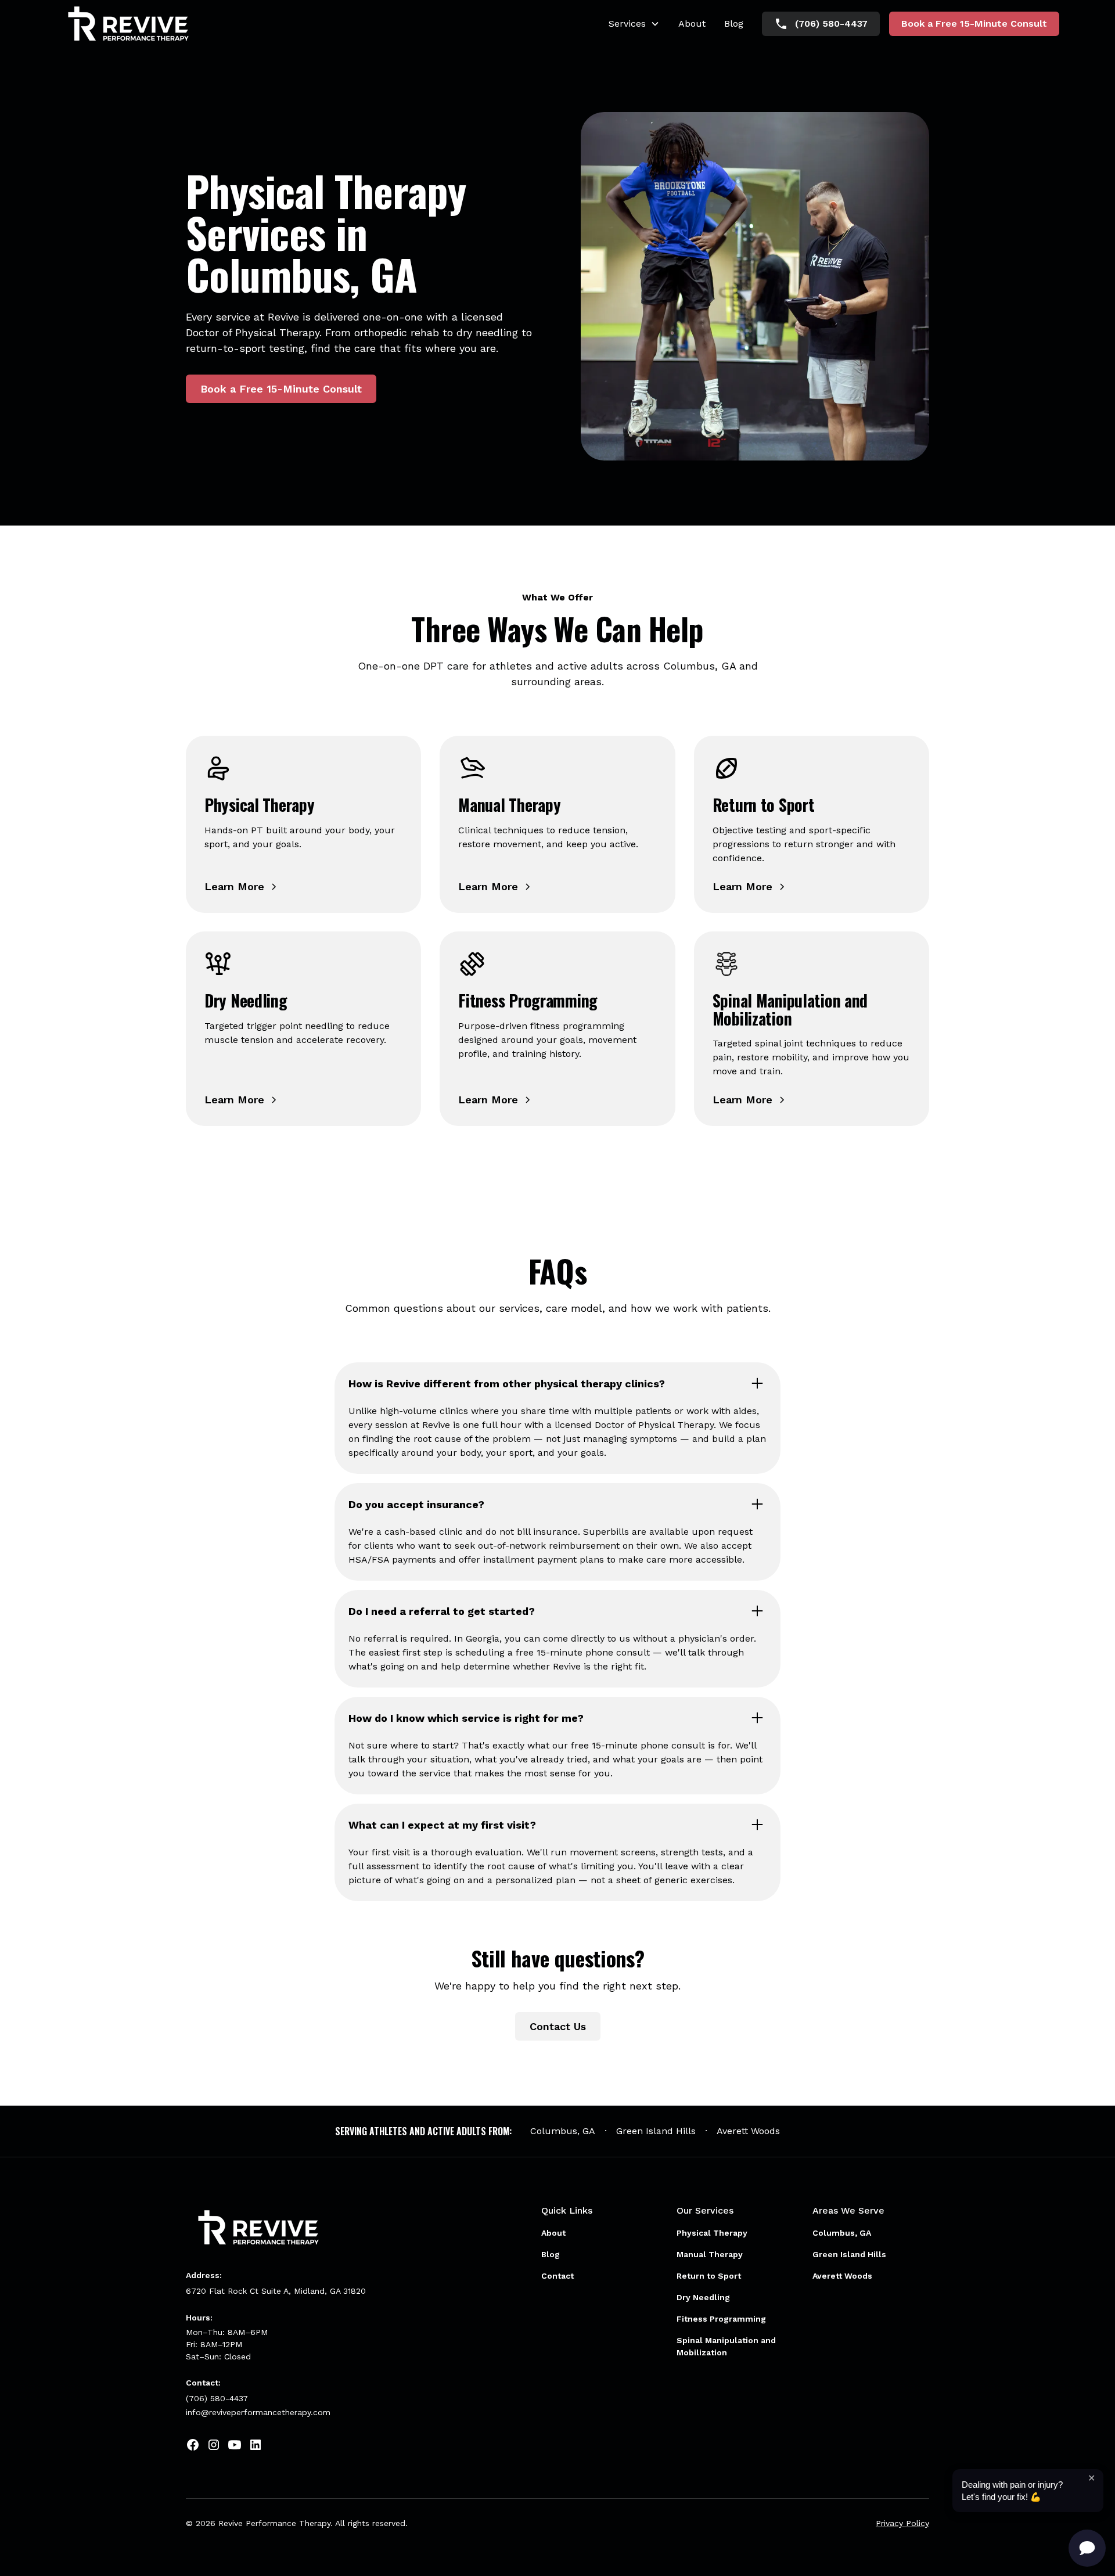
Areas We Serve (848, 2210)
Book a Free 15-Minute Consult (974, 24)
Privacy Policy (902, 2523)
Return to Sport (709, 2276)
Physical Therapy (712, 2233)
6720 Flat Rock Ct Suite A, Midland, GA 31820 (276, 2291)
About (692, 24)
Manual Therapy (710, 2254)
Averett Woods (748, 2131)
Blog (734, 24)
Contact (557, 2276)
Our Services (705, 2210)
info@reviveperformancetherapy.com (258, 2412)
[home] (128, 24)
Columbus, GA (563, 2131)
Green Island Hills (656, 2131)
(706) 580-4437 (217, 2398)
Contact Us (558, 2026)
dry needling (487, 332)
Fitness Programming (721, 2319)
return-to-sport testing (245, 348)
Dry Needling (703, 2297)
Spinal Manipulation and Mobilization (726, 2346)
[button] (634, 24)
